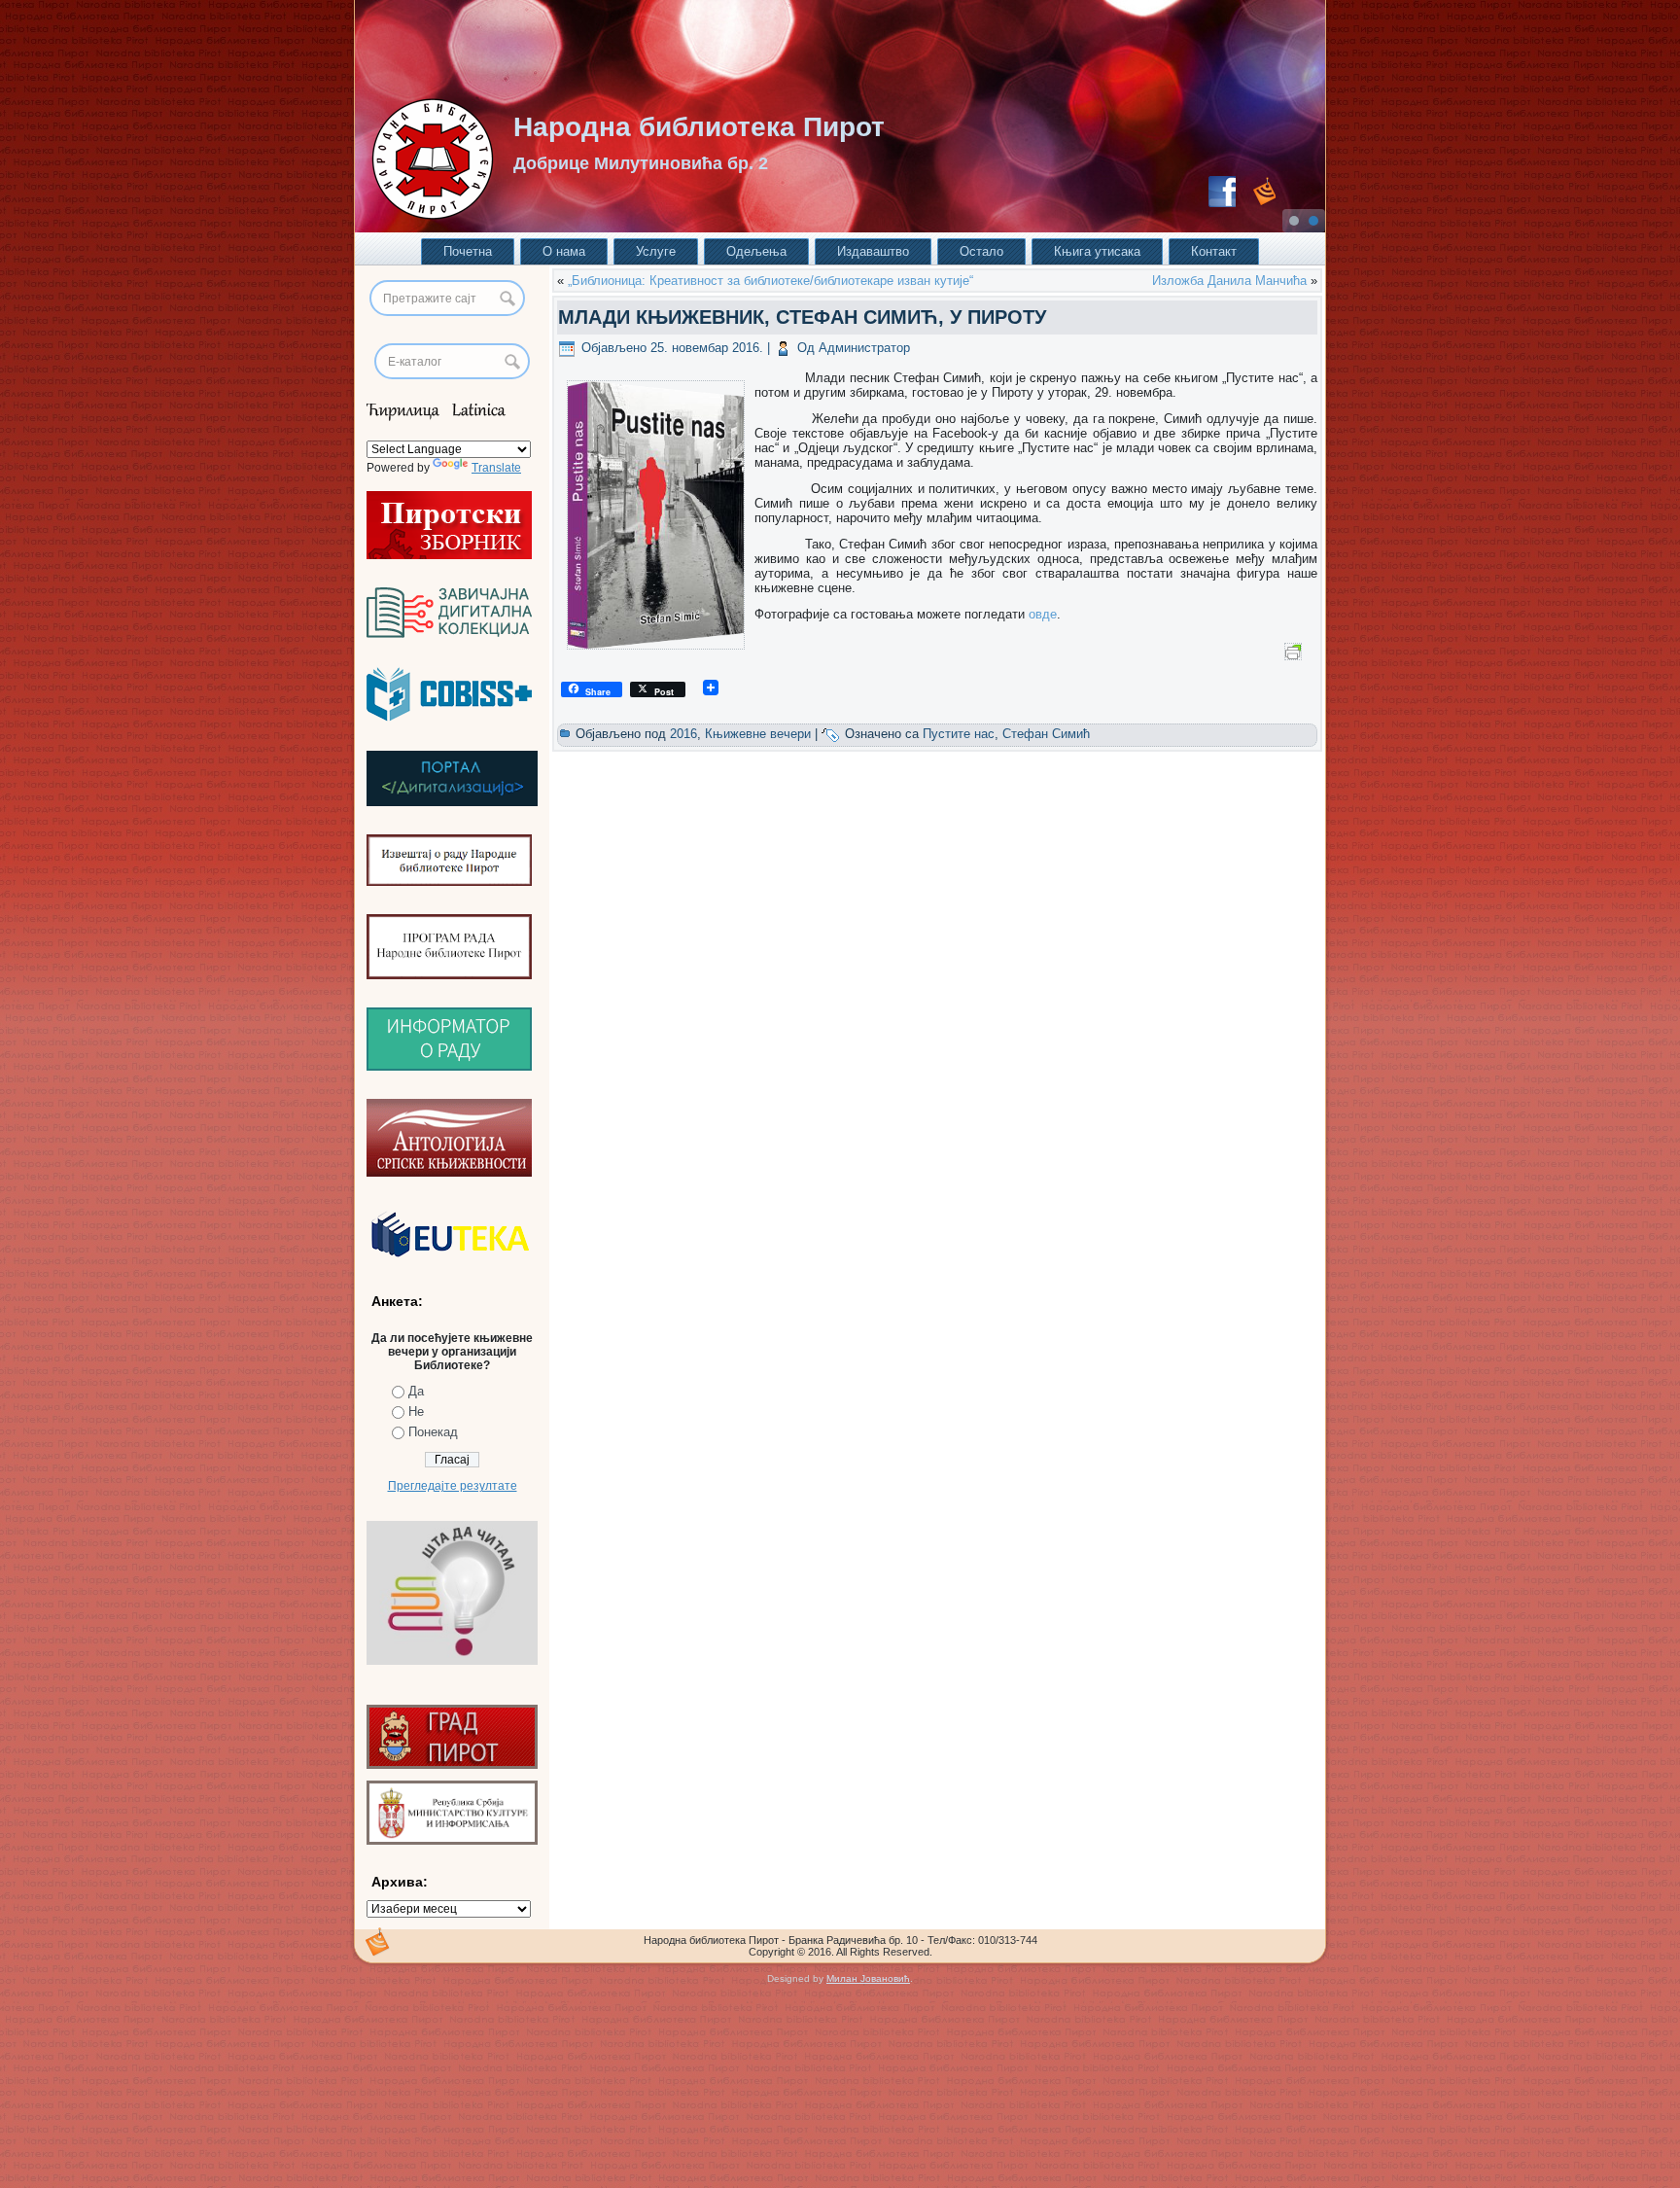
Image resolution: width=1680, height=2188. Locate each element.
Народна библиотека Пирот (699, 127)
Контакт (1214, 251)
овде (1043, 614)
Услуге (656, 251)
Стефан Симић (1046, 734)
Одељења (756, 251)
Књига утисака (1097, 251)
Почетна (468, 251)
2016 (683, 734)
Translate (496, 468)
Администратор (864, 348)
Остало (981, 251)
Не (416, 1412)
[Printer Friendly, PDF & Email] (1296, 651)
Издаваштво (873, 251)
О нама (564, 251)
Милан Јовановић (868, 1978)
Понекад (433, 1432)
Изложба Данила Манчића (1229, 281)
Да (416, 1391)
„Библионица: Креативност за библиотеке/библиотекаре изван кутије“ (770, 281)
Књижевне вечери (758, 734)
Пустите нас (959, 734)
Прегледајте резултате (453, 1486)
